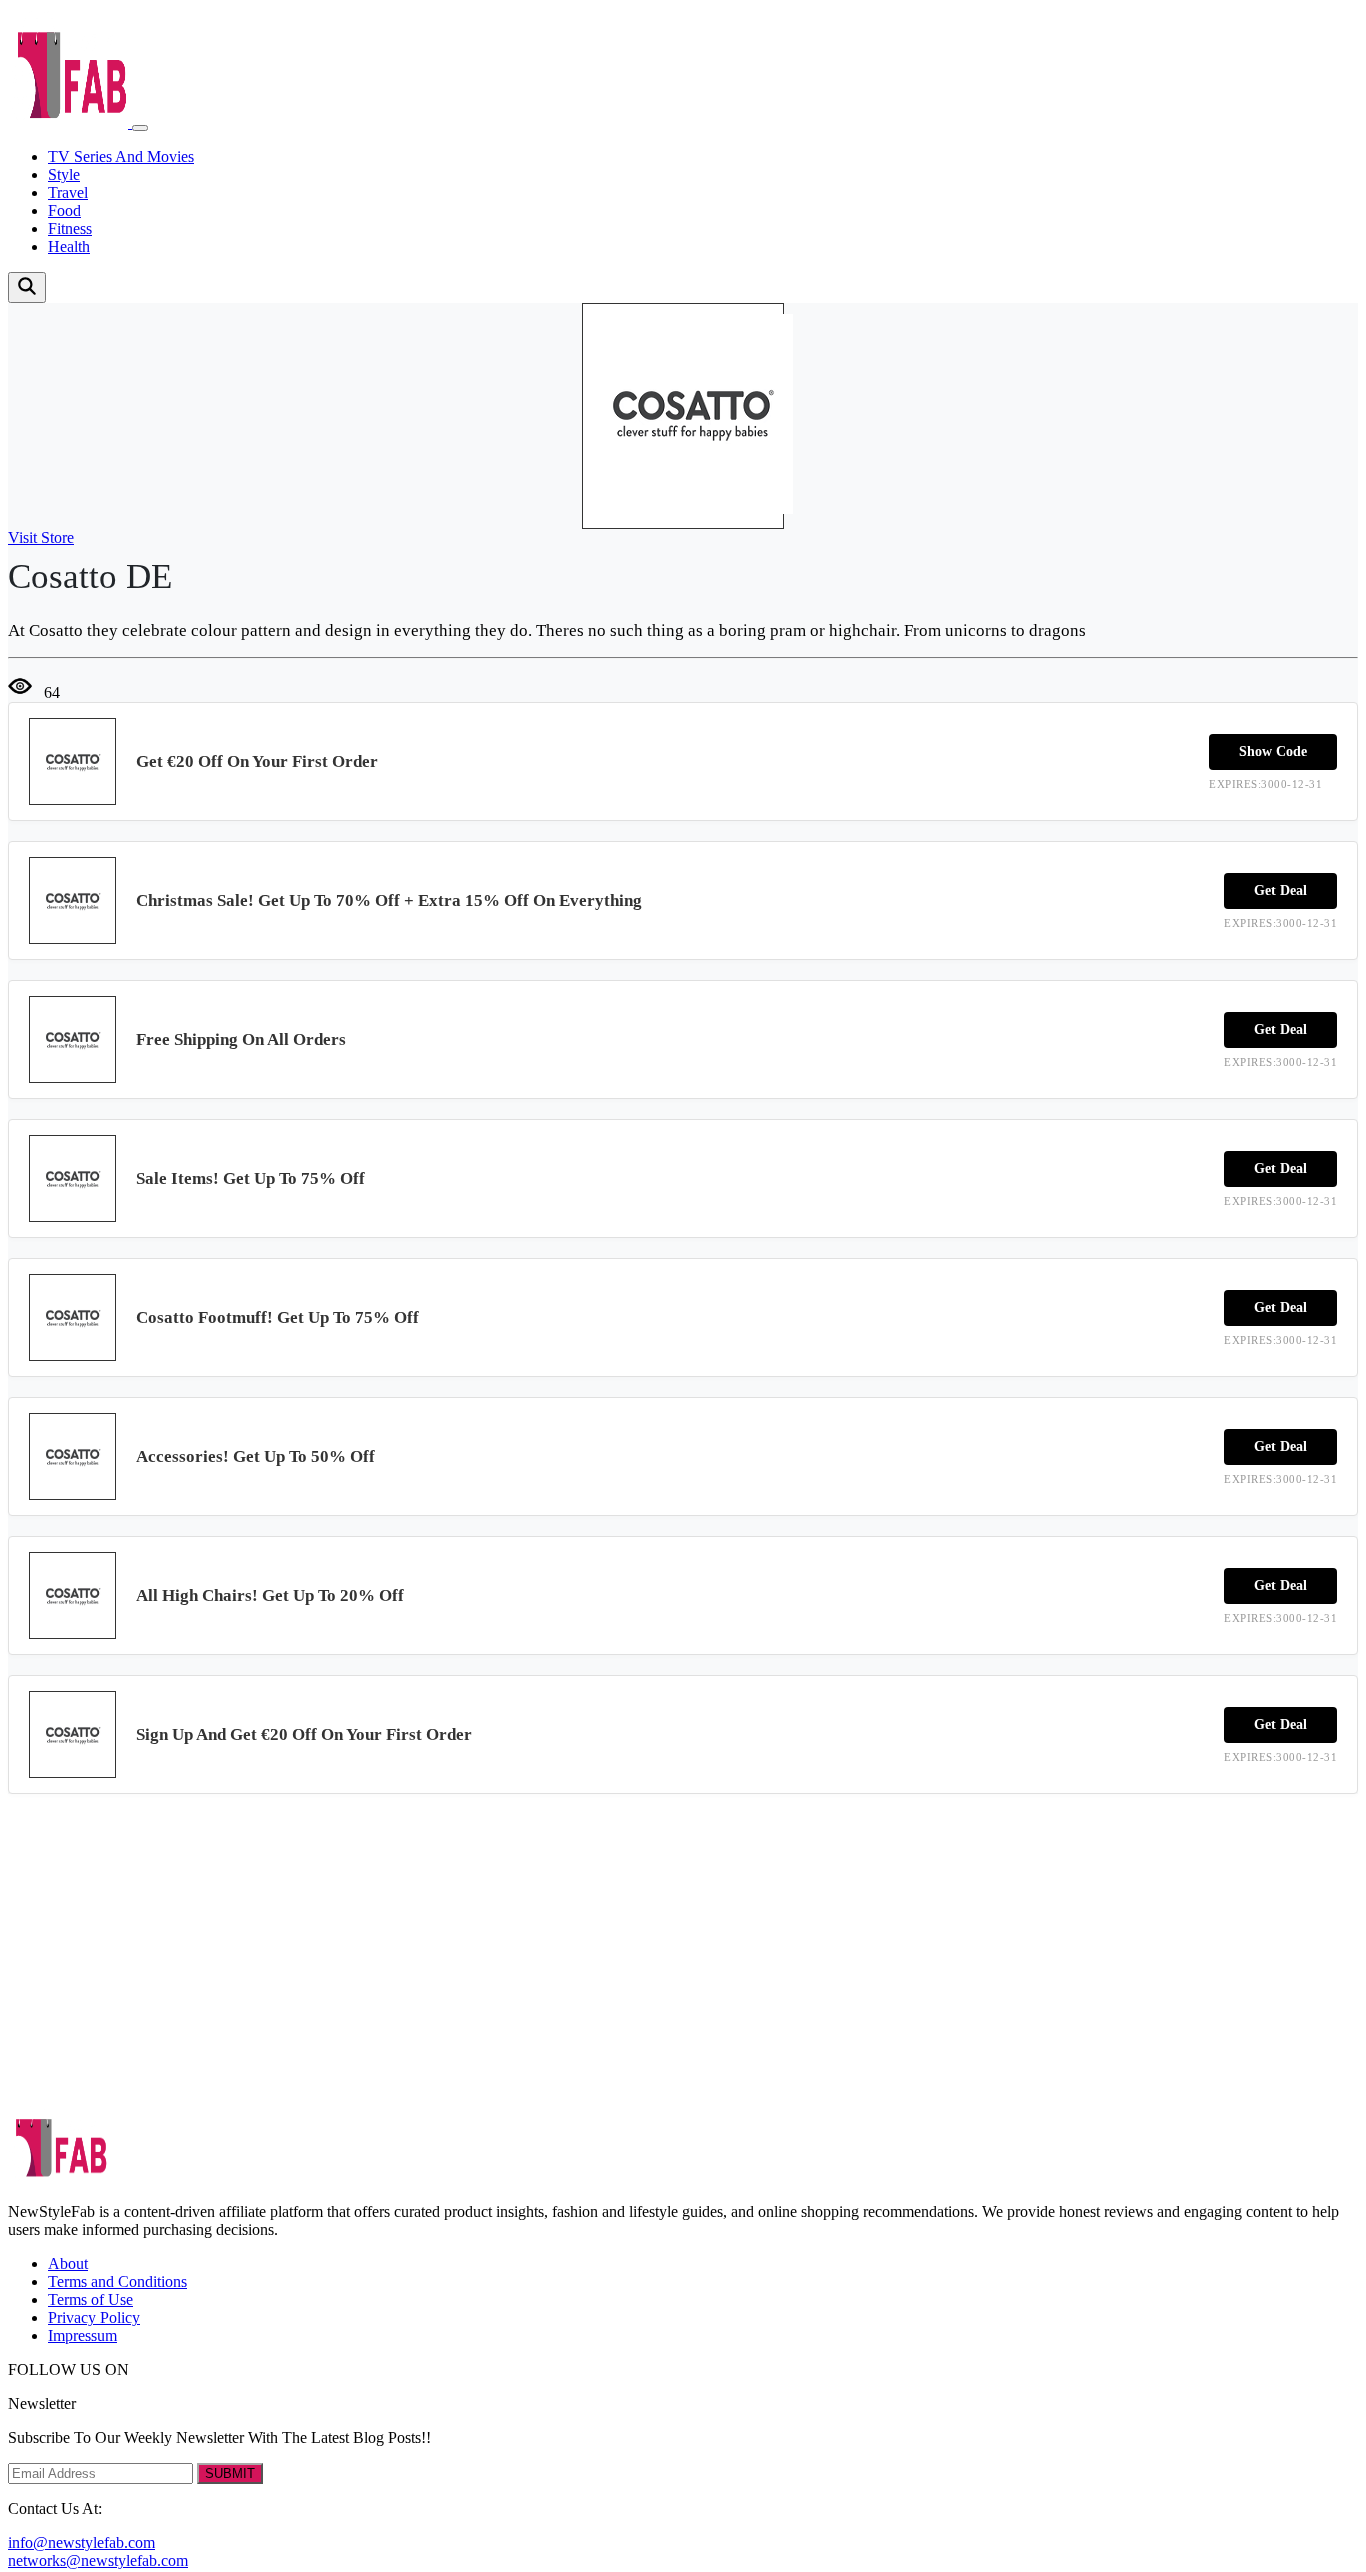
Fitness (70, 228)
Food (64, 210)
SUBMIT (230, 2473)
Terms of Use (90, 2299)
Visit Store (41, 537)
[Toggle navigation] (140, 128)
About (68, 2263)
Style (64, 174)
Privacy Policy (94, 2317)
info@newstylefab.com (81, 2542)
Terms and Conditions (117, 2281)
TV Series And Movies (121, 156)
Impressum (82, 2335)
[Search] (27, 287)
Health (69, 246)
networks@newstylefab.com (98, 2560)
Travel (68, 192)
